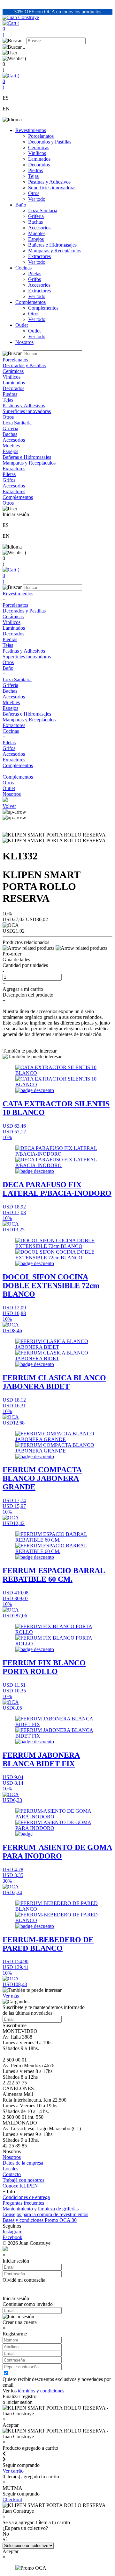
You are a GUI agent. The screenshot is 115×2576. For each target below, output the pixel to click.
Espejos (36, 239)
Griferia (36, 216)
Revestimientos (31, 130)
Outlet (22, 325)
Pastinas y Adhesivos (49, 182)
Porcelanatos (41, 136)
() (11, 29)
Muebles (37, 233)
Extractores (39, 256)
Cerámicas (39, 147)
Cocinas (23, 268)
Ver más (11, 1996)
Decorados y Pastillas (50, 142)
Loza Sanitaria (43, 210)
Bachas (35, 222)
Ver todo (37, 199)
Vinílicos (37, 153)
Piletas (35, 273)
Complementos (31, 302)
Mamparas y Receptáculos (55, 251)
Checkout (12, 2499)
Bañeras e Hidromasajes (52, 245)
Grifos (34, 279)
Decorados (39, 165)
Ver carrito (13, 2471)
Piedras (35, 170)
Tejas (33, 176)
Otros (34, 193)
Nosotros (24, 342)
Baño (21, 205)
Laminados (39, 159)
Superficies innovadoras (52, 188)
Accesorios (39, 228)
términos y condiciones (41, 2391)
